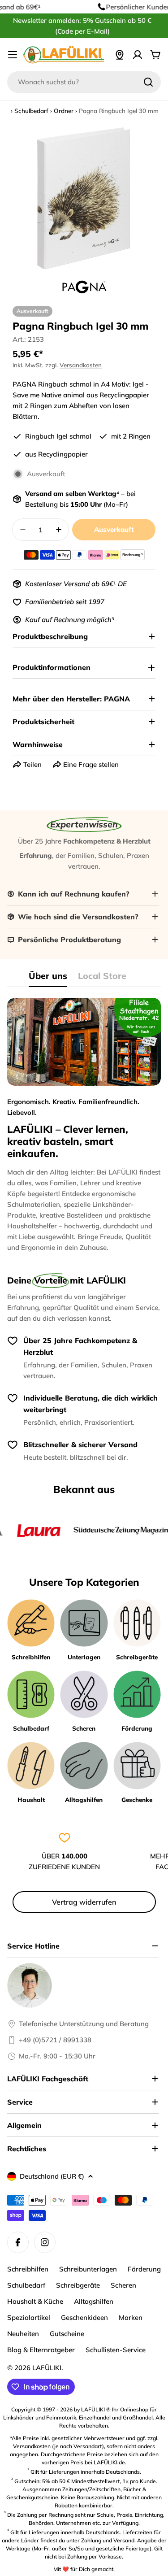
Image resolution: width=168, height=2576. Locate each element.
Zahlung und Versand (108, 2540)
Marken (131, 2317)
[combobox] (84, 82)
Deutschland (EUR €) (52, 2176)
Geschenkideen (84, 2317)
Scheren (123, 2285)
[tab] (48, 979)
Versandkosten (81, 365)
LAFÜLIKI (47, 2368)
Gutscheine (67, 2334)
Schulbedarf (31, 111)
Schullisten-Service (116, 2350)
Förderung (144, 2269)
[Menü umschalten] (13, 55)
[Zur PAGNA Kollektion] (84, 287)
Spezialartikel (29, 2317)
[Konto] (138, 55)
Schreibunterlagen (88, 2269)
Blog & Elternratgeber (41, 2350)
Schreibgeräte (78, 2285)
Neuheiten (23, 2334)
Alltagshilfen (94, 2301)
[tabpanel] (84, 1125)
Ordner (64, 111)
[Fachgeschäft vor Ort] (120, 55)
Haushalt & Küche (35, 2301)
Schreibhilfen (28, 2269)
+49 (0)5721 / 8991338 (55, 2040)
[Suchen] (148, 82)
